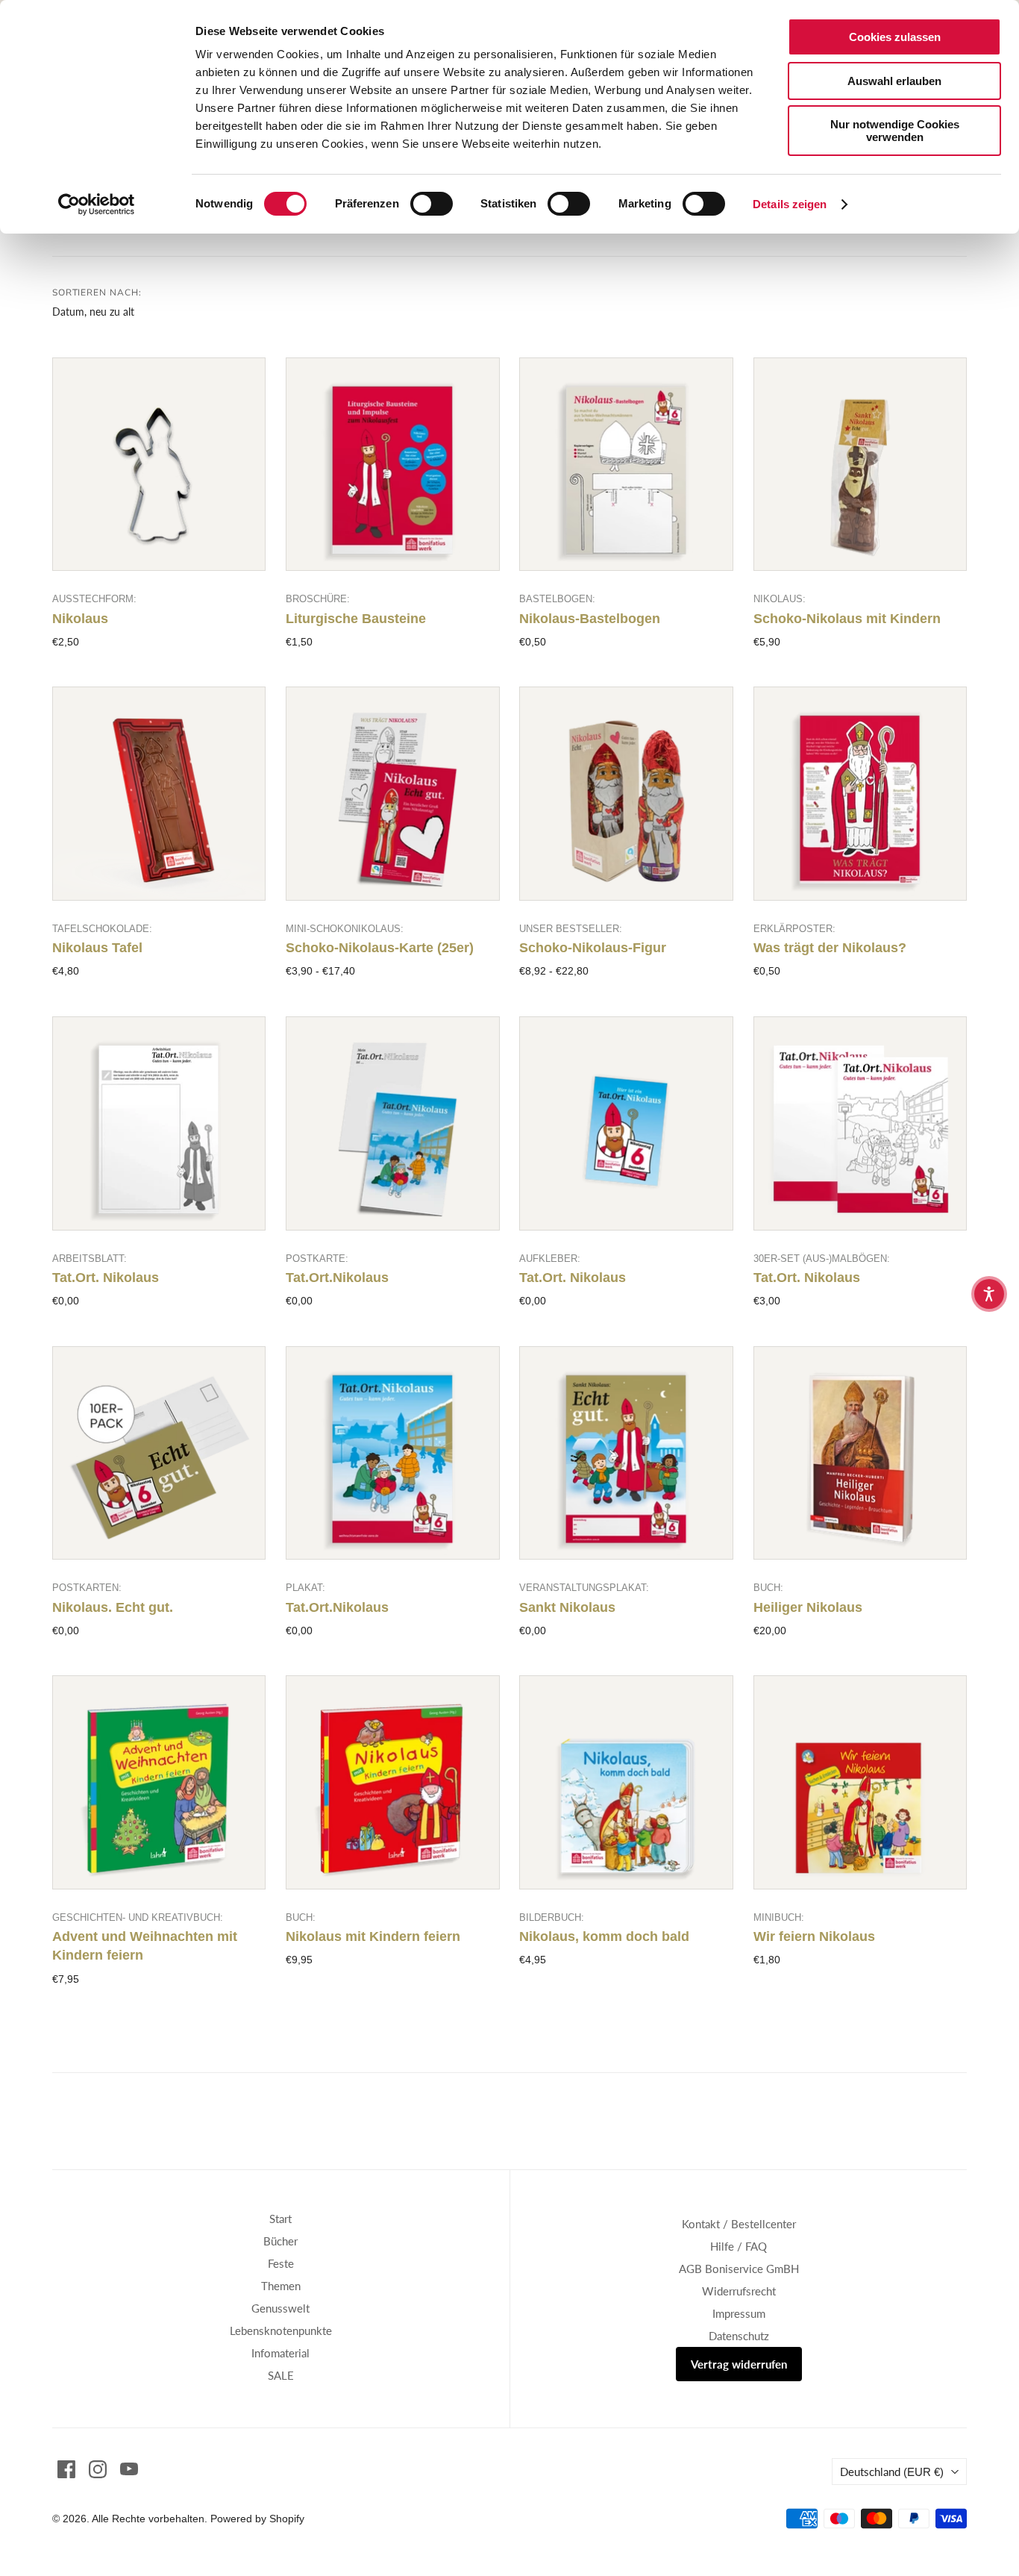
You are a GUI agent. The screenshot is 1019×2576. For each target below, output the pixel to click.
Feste (281, 2263)
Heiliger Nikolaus (808, 1607)
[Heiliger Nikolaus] (860, 1453)
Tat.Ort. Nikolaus (106, 1278)
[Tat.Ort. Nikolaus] (159, 1123)
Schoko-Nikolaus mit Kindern (847, 619)
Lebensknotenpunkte (281, 2330)
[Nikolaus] (159, 465)
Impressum (739, 2313)
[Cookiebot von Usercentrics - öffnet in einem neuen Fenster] (97, 204)
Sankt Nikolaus (567, 1607)
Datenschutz (739, 2336)
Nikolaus (80, 619)
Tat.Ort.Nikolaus (337, 1278)
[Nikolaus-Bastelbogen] (626, 465)
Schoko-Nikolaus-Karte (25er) (380, 948)
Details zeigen (790, 204)
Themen (281, 2286)
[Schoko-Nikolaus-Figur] (626, 794)
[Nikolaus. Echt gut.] (159, 1453)
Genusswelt (280, 2308)
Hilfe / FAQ (739, 2246)
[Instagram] (98, 2469)
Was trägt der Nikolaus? (830, 948)
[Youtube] (129, 2469)
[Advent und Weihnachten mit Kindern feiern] (159, 1782)
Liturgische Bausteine (356, 619)
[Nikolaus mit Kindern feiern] (393, 1782)
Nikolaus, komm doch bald (604, 1936)
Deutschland (892, 2472)
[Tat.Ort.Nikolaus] (393, 1123)
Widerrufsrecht (739, 2291)
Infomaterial (280, 2353)
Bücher (280, 2241)
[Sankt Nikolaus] (626, 1453)
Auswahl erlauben (894, 81)
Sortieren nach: (97, 293)
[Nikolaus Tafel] (159, 794)
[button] (989, 1294)
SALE (281, 2375)
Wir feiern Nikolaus (814, 1936)
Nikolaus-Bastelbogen (590, 619)
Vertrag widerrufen (739, 2364)
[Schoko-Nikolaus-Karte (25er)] (393, 794)
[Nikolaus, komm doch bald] (626, 1782)
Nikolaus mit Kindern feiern (373, 1936)
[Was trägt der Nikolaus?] (860, 794)
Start (280, 2219)
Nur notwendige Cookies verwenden (895, 131)
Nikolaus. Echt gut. (113, 1607)
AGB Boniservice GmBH (739, 2269)
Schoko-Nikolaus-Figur (593, 948)
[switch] (432, 204)
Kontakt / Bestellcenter (739, 2224)
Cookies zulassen (895, 37)
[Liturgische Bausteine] (393, 465)
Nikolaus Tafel (97, 948)
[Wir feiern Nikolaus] (860, 1782)
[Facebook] (66, 2469)
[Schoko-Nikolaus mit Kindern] (860, 465)
